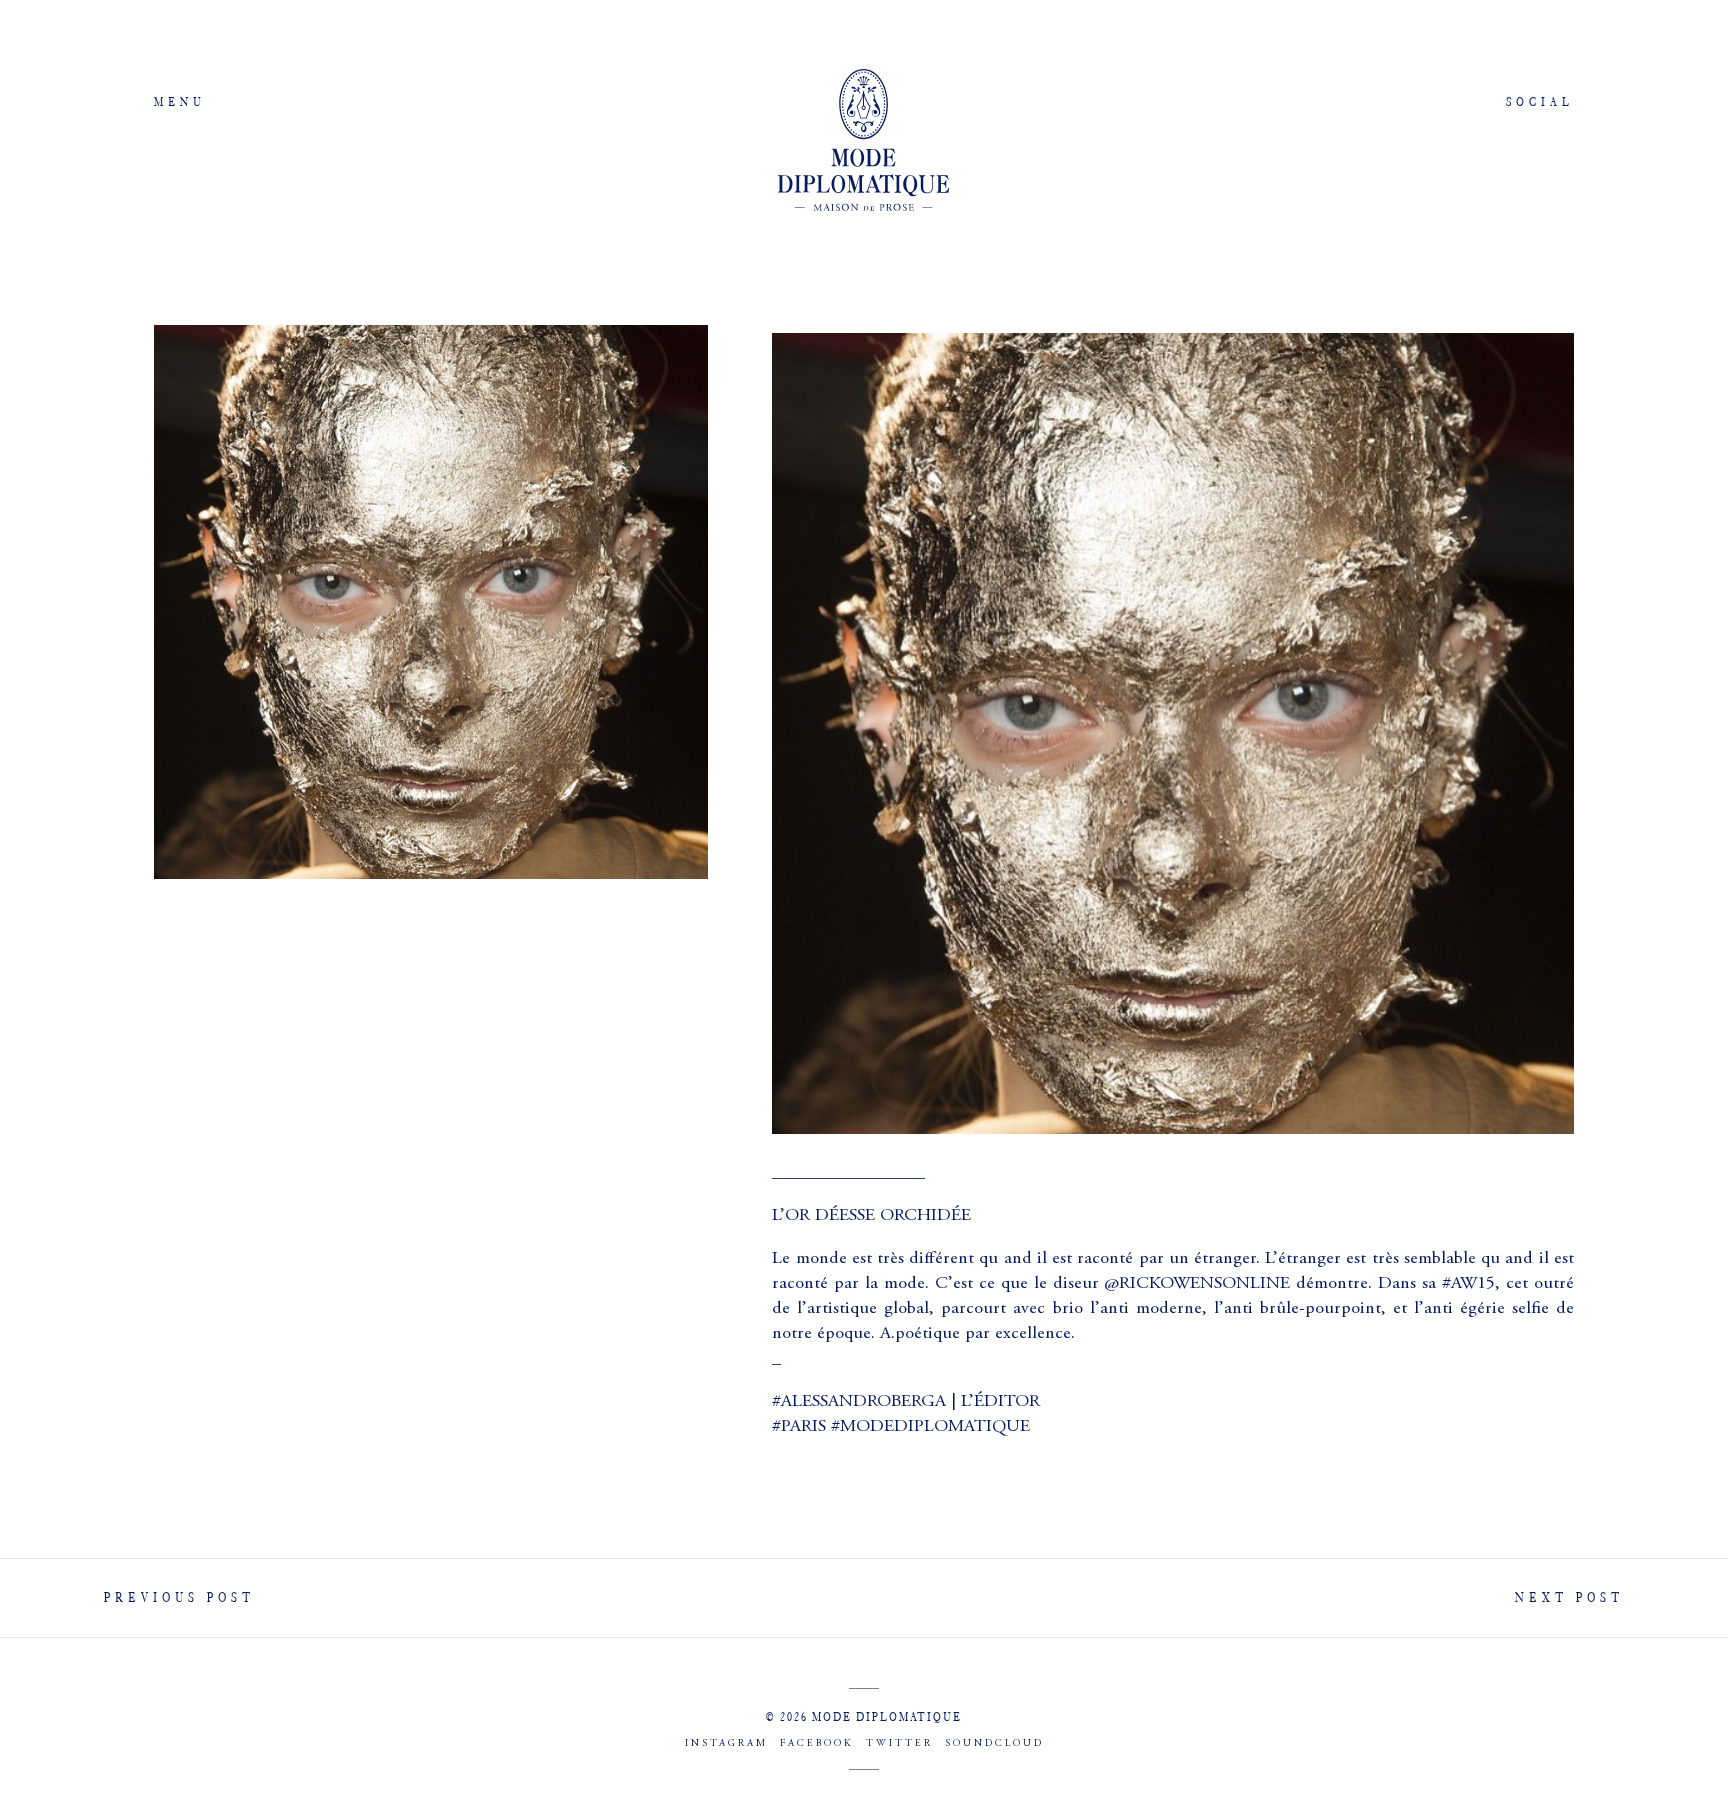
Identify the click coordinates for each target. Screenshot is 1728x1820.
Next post (1569, 1597)
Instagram (726, 1744)
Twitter (899, 1744)
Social (1540, 101)
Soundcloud (994, 1744)
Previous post (179, 1597)
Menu (180, 101)
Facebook (817, 1744)
